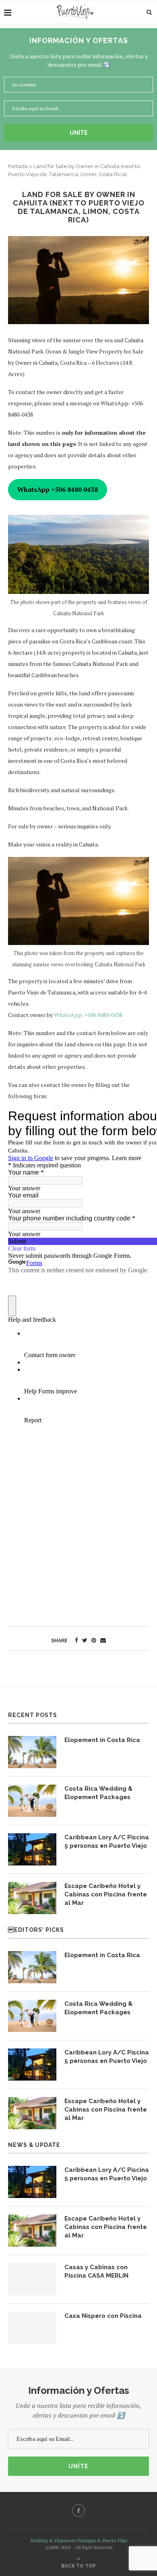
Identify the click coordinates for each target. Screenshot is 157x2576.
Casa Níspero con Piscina (103, 2316)
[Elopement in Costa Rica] (32, 1752)
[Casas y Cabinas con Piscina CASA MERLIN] (32, 2279)
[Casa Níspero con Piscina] (32, 2328)
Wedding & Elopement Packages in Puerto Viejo (79, 2540)
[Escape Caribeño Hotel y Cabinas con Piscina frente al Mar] (32, 1898)
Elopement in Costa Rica (102, 1740)
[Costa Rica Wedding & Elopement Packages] (32, 1801)
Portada (18, 166)
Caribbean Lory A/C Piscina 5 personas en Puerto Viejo (107, 1842)
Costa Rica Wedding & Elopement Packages (98, 1793)
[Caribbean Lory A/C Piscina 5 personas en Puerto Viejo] (32, 1849)
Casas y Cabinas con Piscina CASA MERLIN (96, 2271)
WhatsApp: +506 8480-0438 (88, 1015)
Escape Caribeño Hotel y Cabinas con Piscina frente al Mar (106, 1894)
